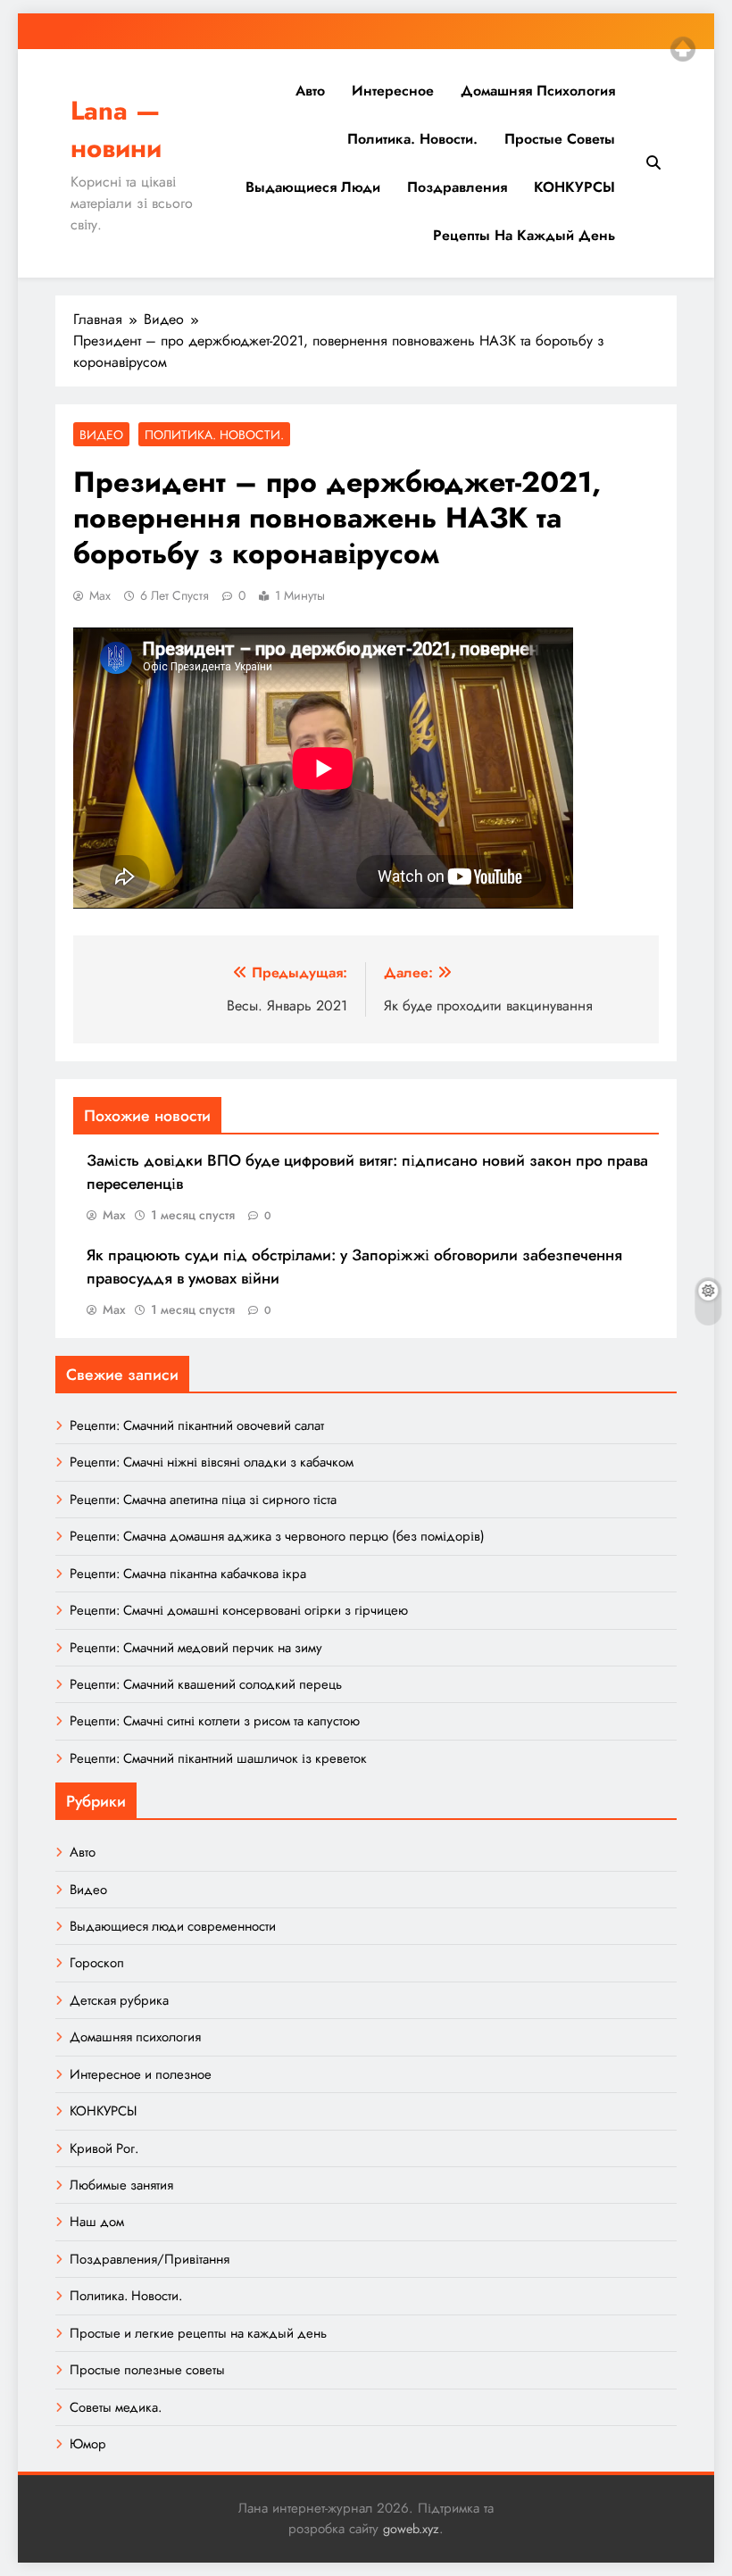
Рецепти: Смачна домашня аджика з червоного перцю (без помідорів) (277, 1536)
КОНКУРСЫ (574, 187)
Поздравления (457, 187)
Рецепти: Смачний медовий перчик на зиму (196, 1648)
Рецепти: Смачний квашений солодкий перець (206, 1684)
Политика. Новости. (412, 139)
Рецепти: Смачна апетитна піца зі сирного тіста (203, 1500)
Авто (310, 91)
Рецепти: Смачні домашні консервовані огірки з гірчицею (239, 1610)
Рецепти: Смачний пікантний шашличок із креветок (218, 1758)
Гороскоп (97, 1963)
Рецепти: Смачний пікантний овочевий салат (197, 1425)
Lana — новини (116, 129)
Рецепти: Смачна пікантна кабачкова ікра (188, 1574)
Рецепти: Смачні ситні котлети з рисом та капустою (215, 1721)
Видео (101, 435)
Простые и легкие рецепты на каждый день (198, 2333)
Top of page (683, 49)
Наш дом (97, 2222)
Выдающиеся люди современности (173, 1926)
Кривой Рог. (104, 2148)
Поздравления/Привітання (150, 2259)
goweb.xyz (411, 2529)
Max (100, 595)
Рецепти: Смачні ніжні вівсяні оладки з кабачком (212, 1462)
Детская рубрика (119, 2000)
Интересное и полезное (141, 2074)
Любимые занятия (121, 2185)
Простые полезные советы (147, 2370)
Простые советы (560, 139)
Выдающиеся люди (313, 187)
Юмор (88, 2444)
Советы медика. (116, 2407)
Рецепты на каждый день (524, 235)
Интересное (393, 91)
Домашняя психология (538, 91)
